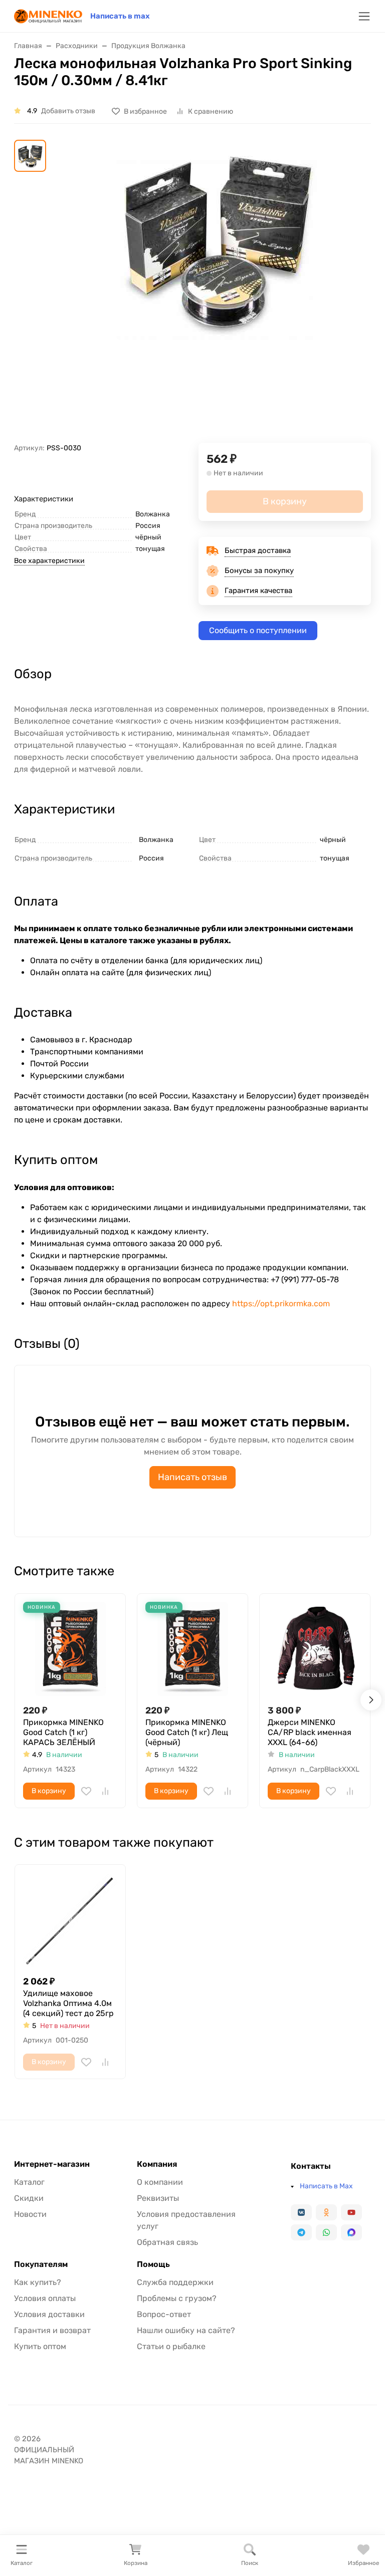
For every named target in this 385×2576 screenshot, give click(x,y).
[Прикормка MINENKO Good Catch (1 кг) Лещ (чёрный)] (192, 1649)
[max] (351, 2232)
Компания (157, 2164)
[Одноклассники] (326, 2212)
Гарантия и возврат (52, 2330)
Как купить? (38, 2282)
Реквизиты (158, 2198)
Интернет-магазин (52, 2164)
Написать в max (120, 16)
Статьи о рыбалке (171, 2346)
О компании (160, 2182)
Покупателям (41, 2264)
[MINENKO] (48, 15)
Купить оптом (40, 2346)
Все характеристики (49, 561)
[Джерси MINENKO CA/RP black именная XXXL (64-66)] (315, 1649)
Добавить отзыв (68, 111)
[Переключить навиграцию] (364, 16)
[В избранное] (86, 1791)
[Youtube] (351, 2212)
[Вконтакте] (301, 2212)
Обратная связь (167, 2242)
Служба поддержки (175, 2282)
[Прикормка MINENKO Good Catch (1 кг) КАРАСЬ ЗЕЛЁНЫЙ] (70, 1649)
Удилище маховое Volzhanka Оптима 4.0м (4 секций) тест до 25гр (68, 2003)
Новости (30, 2214)
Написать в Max (326, 2186)
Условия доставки (49, 2314)
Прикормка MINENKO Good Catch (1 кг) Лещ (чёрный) (187, 1732)
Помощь (153, 2264)
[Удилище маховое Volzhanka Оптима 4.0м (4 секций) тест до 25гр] (70, 1920)
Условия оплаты (45, 2298)
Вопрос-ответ (164, 2314)
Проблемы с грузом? (177, 2298)
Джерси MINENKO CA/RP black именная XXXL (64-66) (310, 1732)
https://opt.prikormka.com (281, 1304)
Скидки (29, 2198)
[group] (217, 291)
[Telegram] (301, 2232)
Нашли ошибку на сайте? (186, 2330)
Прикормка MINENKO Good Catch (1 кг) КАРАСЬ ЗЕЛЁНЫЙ (63, 1732)
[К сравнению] (105, 1791)
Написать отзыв (192, 1477)
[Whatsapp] (326, 2232)
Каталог (29, 2182)
